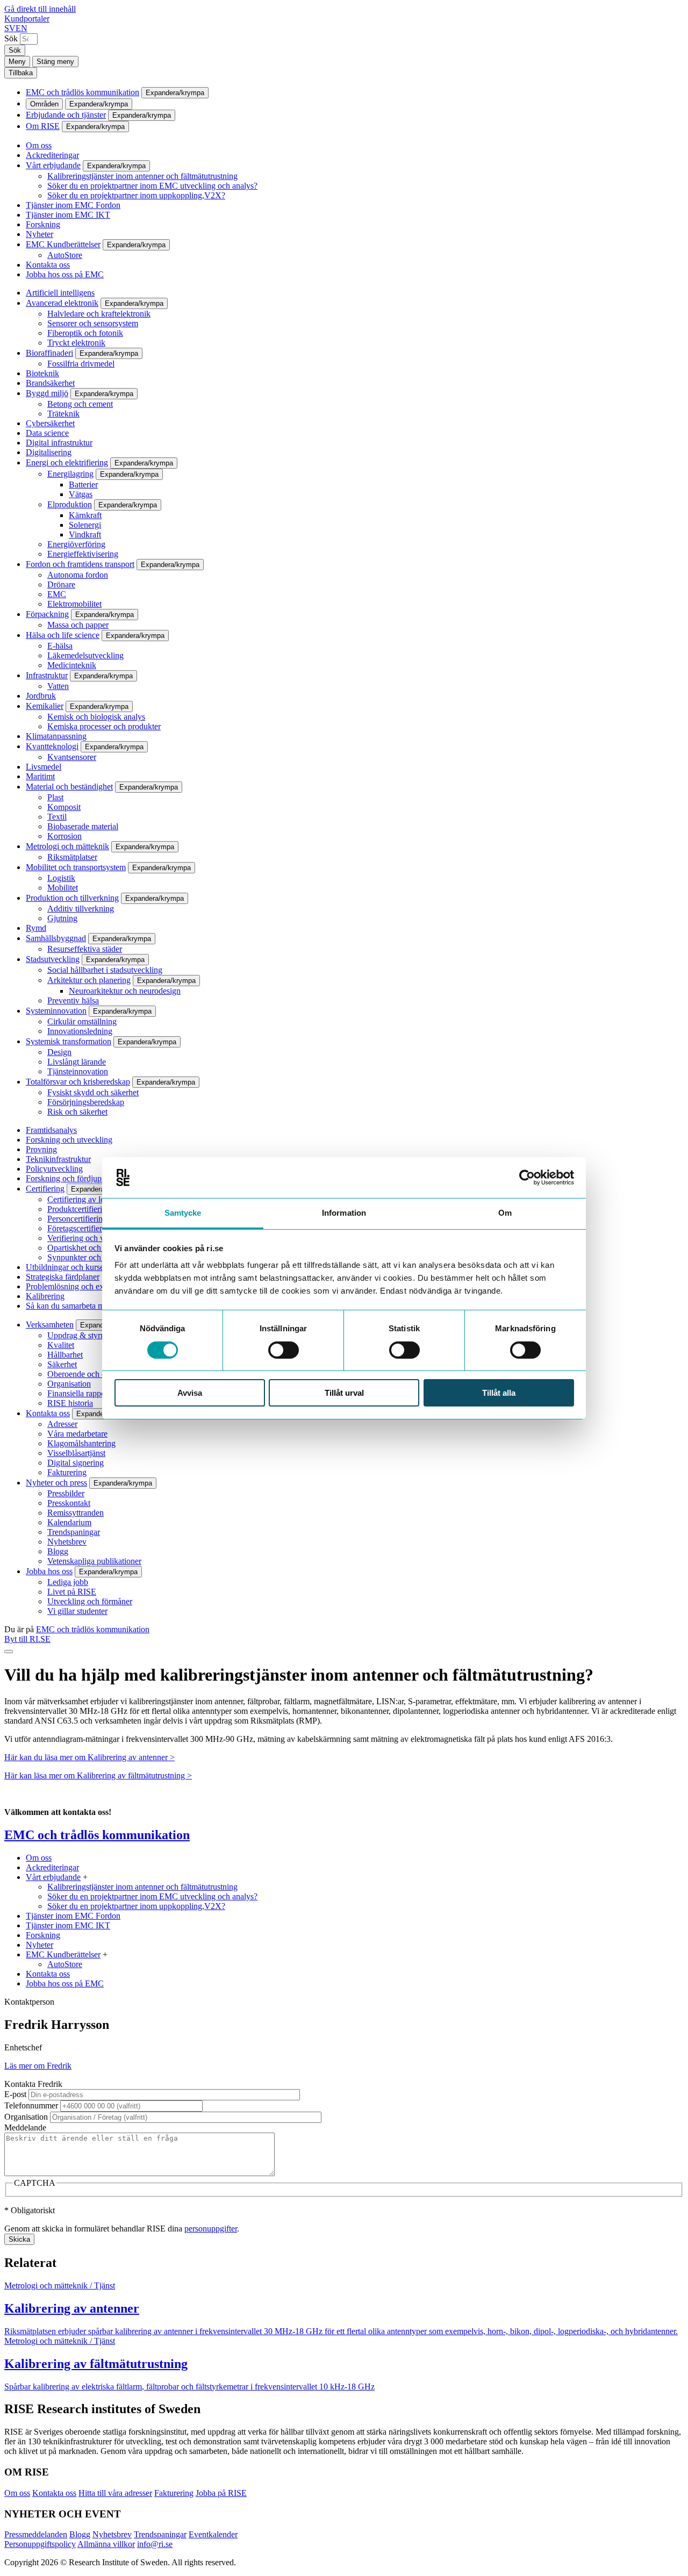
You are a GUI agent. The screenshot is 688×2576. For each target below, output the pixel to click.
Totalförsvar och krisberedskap (78, 1082)
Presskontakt (69, 1503)
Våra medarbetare (77, 1434)
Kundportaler (27, 19)
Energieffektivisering (83, 554)
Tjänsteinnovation (78, 1071)
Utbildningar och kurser (66, 1267)
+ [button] (85, 1877)
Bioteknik (42, 373)
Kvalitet (61, 1345)
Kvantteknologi (52, 746)
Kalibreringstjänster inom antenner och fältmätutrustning (142, 176)
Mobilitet (63, 888)
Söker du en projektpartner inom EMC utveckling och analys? (152, 186)
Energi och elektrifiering (67, 462)
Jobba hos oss (49, 1571)
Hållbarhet (65, 1355)
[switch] (284, 1350)
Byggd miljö (47, 393)
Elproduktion (70, 504)
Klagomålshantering (81, 1443)
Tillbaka (21, 73)
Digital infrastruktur (59, 443)
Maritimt (40, 776)
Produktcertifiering (79, 1209)
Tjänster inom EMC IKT (68, 215)
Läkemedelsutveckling (85, 655)
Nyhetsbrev (67, 1542)
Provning (41, 1149)
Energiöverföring (76, 544)
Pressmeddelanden (36, 2534)
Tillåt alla (499, 1393)
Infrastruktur (47, 675)
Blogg (58, 1551)
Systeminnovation (56, 1011)
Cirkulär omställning (82, 1021)
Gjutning (62, 918)
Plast (55, 797)
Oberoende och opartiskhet (93, 1374)
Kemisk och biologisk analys (96, 717)
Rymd (36, 928)
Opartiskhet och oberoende (93, 1248)
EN (21, 28)
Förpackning (47, 614)
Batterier (83, 485)
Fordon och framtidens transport (80, 564)
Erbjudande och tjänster (66, 115)
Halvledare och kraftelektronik (99, 314)
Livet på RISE (72, 1592)
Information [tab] (344, 1213)
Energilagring (70, 474)
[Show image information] (9, 1652)
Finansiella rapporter (82, 1393)
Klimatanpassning (56, 736)
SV (10, 28)
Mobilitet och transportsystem (76, 867)
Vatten (58, 686)
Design (59, 1052)
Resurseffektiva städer (85, 949)
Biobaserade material (83, 826)
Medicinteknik (72, 665)
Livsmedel (44, 767)
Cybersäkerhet (50, 423)
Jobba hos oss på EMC (65, 274)
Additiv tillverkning (81, 909)
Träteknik (63, 414)
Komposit (64, 807)
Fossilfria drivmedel (81, 364)
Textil (57, 817)
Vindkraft (85, 534)
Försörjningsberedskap (86, 1102)
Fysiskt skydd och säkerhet (93, 1092)
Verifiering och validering (91, 1238)
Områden (44, 104)
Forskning (43, 224)
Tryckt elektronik (76, 343)
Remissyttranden (76, 1513)
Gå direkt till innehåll (40, 9)
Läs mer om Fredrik (38, 2066)
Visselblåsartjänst (76, 1453)
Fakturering (67, 1472)
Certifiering (45, 1189)
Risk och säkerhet (77, 1112)
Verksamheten (50, 1325)
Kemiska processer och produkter (104, 726)
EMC (57, 594)
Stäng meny (55, 62)
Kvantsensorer (72, 757)
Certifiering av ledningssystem (99, 1199)
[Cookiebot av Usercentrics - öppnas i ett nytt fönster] (527, 1178)
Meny (17, 62)
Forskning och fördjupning (71, 1178)
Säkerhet (62, 1364)
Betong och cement (80, 404)
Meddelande (25, 2127)
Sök (11, 38)
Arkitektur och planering (89, 980)
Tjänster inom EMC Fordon (73, 205)
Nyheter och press (56, 1483)
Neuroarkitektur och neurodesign (125, 991)
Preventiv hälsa (73, 1000)
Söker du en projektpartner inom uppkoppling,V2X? (136, 195)
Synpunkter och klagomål (91, 1257)
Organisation (69, 1384)
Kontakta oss (48, 265)
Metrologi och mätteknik (67, 846)
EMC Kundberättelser (63, 244)
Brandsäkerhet (50, 383)
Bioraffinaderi (49, 353)
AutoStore (65, 255)
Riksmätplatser (72, 857)
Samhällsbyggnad (56, 938)
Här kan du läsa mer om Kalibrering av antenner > (89, 1757)
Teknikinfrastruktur (58, 1159)
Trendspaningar (74, 1532)
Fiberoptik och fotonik (85, 333)
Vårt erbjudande (53, 165)
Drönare (61, 584)
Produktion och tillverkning (72, 898)
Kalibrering (45, 1296)
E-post (15, 2094)
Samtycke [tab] (183, 1213)
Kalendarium (69, 1522)
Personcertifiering (77, 1219)
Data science (47, 433)
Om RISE (43, 126)
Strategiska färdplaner (63, 1277)
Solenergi (85, 525)
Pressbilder (66, 1493)
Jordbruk (41, 696)
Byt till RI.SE (27, 1639)
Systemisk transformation (69, 1041)
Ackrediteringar (52, 155)
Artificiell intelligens (60, 293)
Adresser (62, 1424)
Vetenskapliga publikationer (94, 1561)
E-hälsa (60, 646)
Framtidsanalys (51, 1130)
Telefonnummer (31, 2105)
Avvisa (190, 1393)
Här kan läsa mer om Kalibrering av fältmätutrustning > (98, 1775)
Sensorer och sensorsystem (93, 323)
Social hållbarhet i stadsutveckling (105, 970)
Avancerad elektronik (62, 303)
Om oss (39, 145)
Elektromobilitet (74, 604)
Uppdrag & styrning (81, 1335)
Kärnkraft (85, 515)
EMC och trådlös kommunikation (83, 92)
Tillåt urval (344, 1393)
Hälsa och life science (63, 635)
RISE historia (70, 1403)
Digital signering (76, 1463)
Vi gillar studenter (77, 1611)
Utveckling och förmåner (90, 1601)
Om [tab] (505, 1213)
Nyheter (40, 234)
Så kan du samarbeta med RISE (80, 1306)
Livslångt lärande (77, 1062)
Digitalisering (49, 452)
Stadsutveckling (53, 959)
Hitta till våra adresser (115, 2493)
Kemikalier (45, 706)
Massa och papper (78, 625)
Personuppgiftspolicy (40, 2544)
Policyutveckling (54, 1169)
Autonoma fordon (78, 575)
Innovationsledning (80, 1031)
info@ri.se (155, 2544)
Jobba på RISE (221, 2493)
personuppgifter (211, 2229)
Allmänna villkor (106, 2544)
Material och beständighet (69, 787)
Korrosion (64, 836)
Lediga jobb (68, 1582)
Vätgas (81, 494)
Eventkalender (213, 2534)
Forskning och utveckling (69, 1140)
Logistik (61, 878)
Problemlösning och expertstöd (78, 1286)
